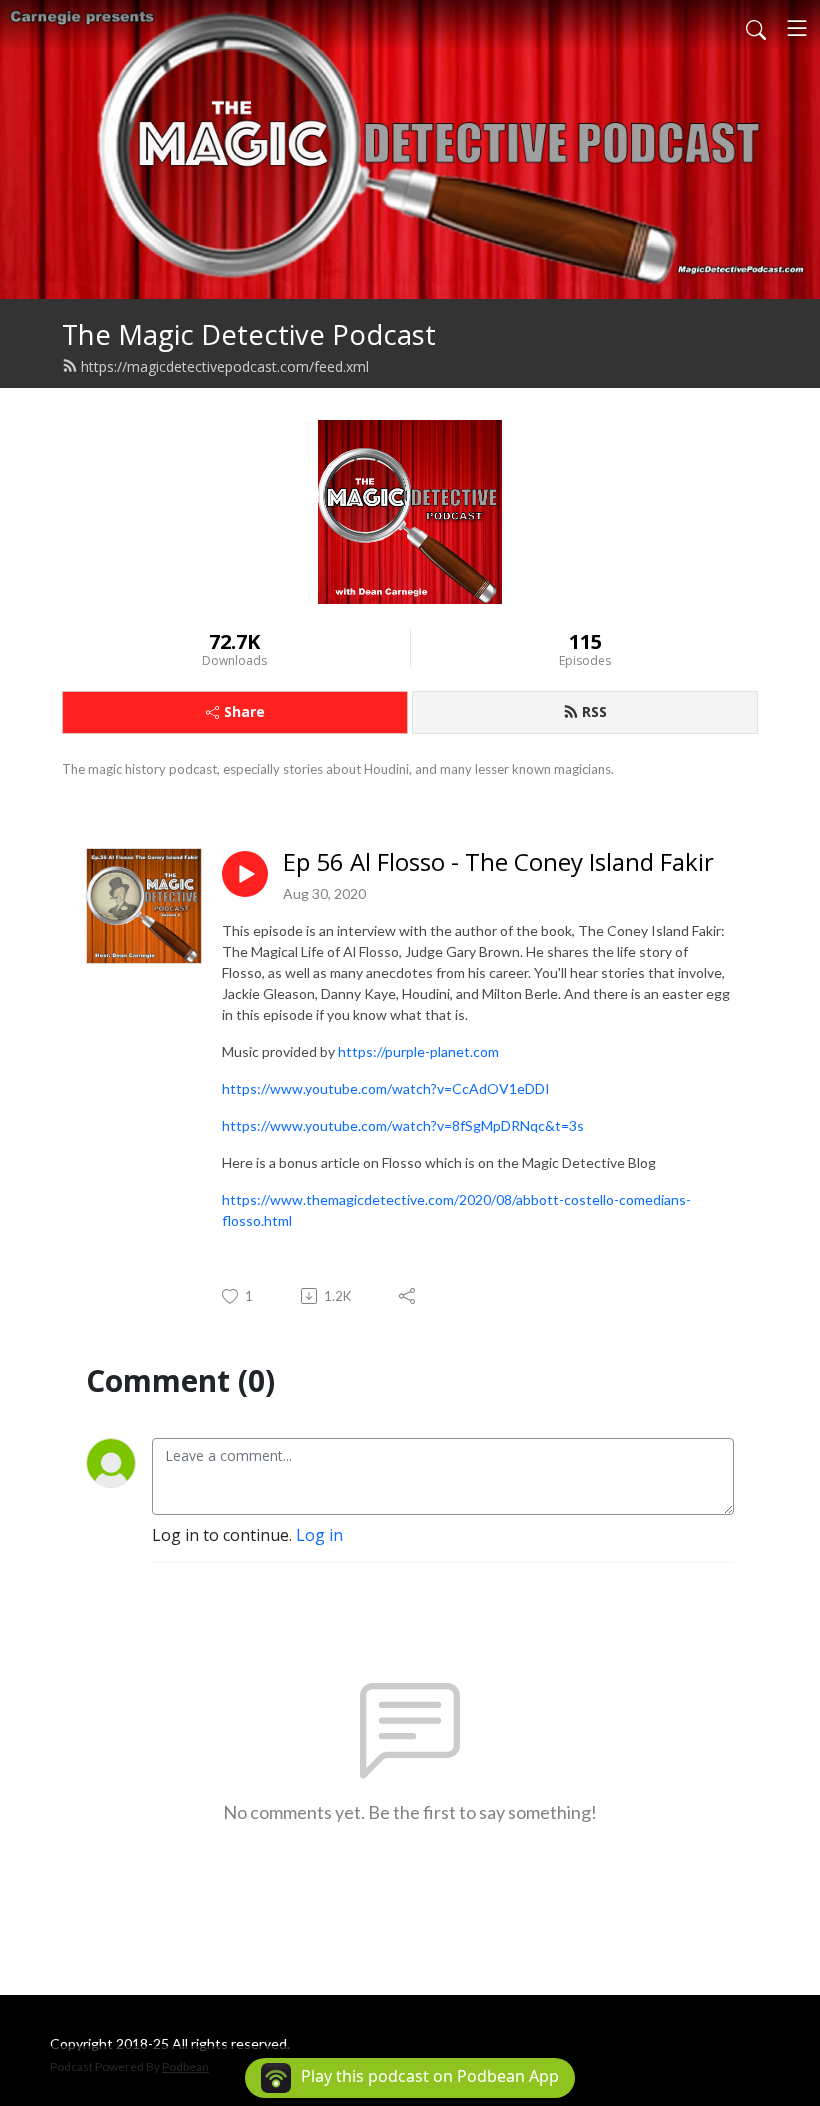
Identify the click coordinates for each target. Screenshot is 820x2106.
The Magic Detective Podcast (249, 334)
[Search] (756, 28)
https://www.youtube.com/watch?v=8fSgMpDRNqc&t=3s (403, 1125)
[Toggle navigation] (797, 28)
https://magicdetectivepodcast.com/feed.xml (225, 366)
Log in (319, 1535)
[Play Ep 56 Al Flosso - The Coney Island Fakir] (245, 874)
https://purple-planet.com (418, 1051)
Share (244, 711)
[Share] (408, 1296)
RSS (594, 711)
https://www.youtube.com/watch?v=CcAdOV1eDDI (386, 1088)
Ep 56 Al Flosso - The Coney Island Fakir (498, 862)
